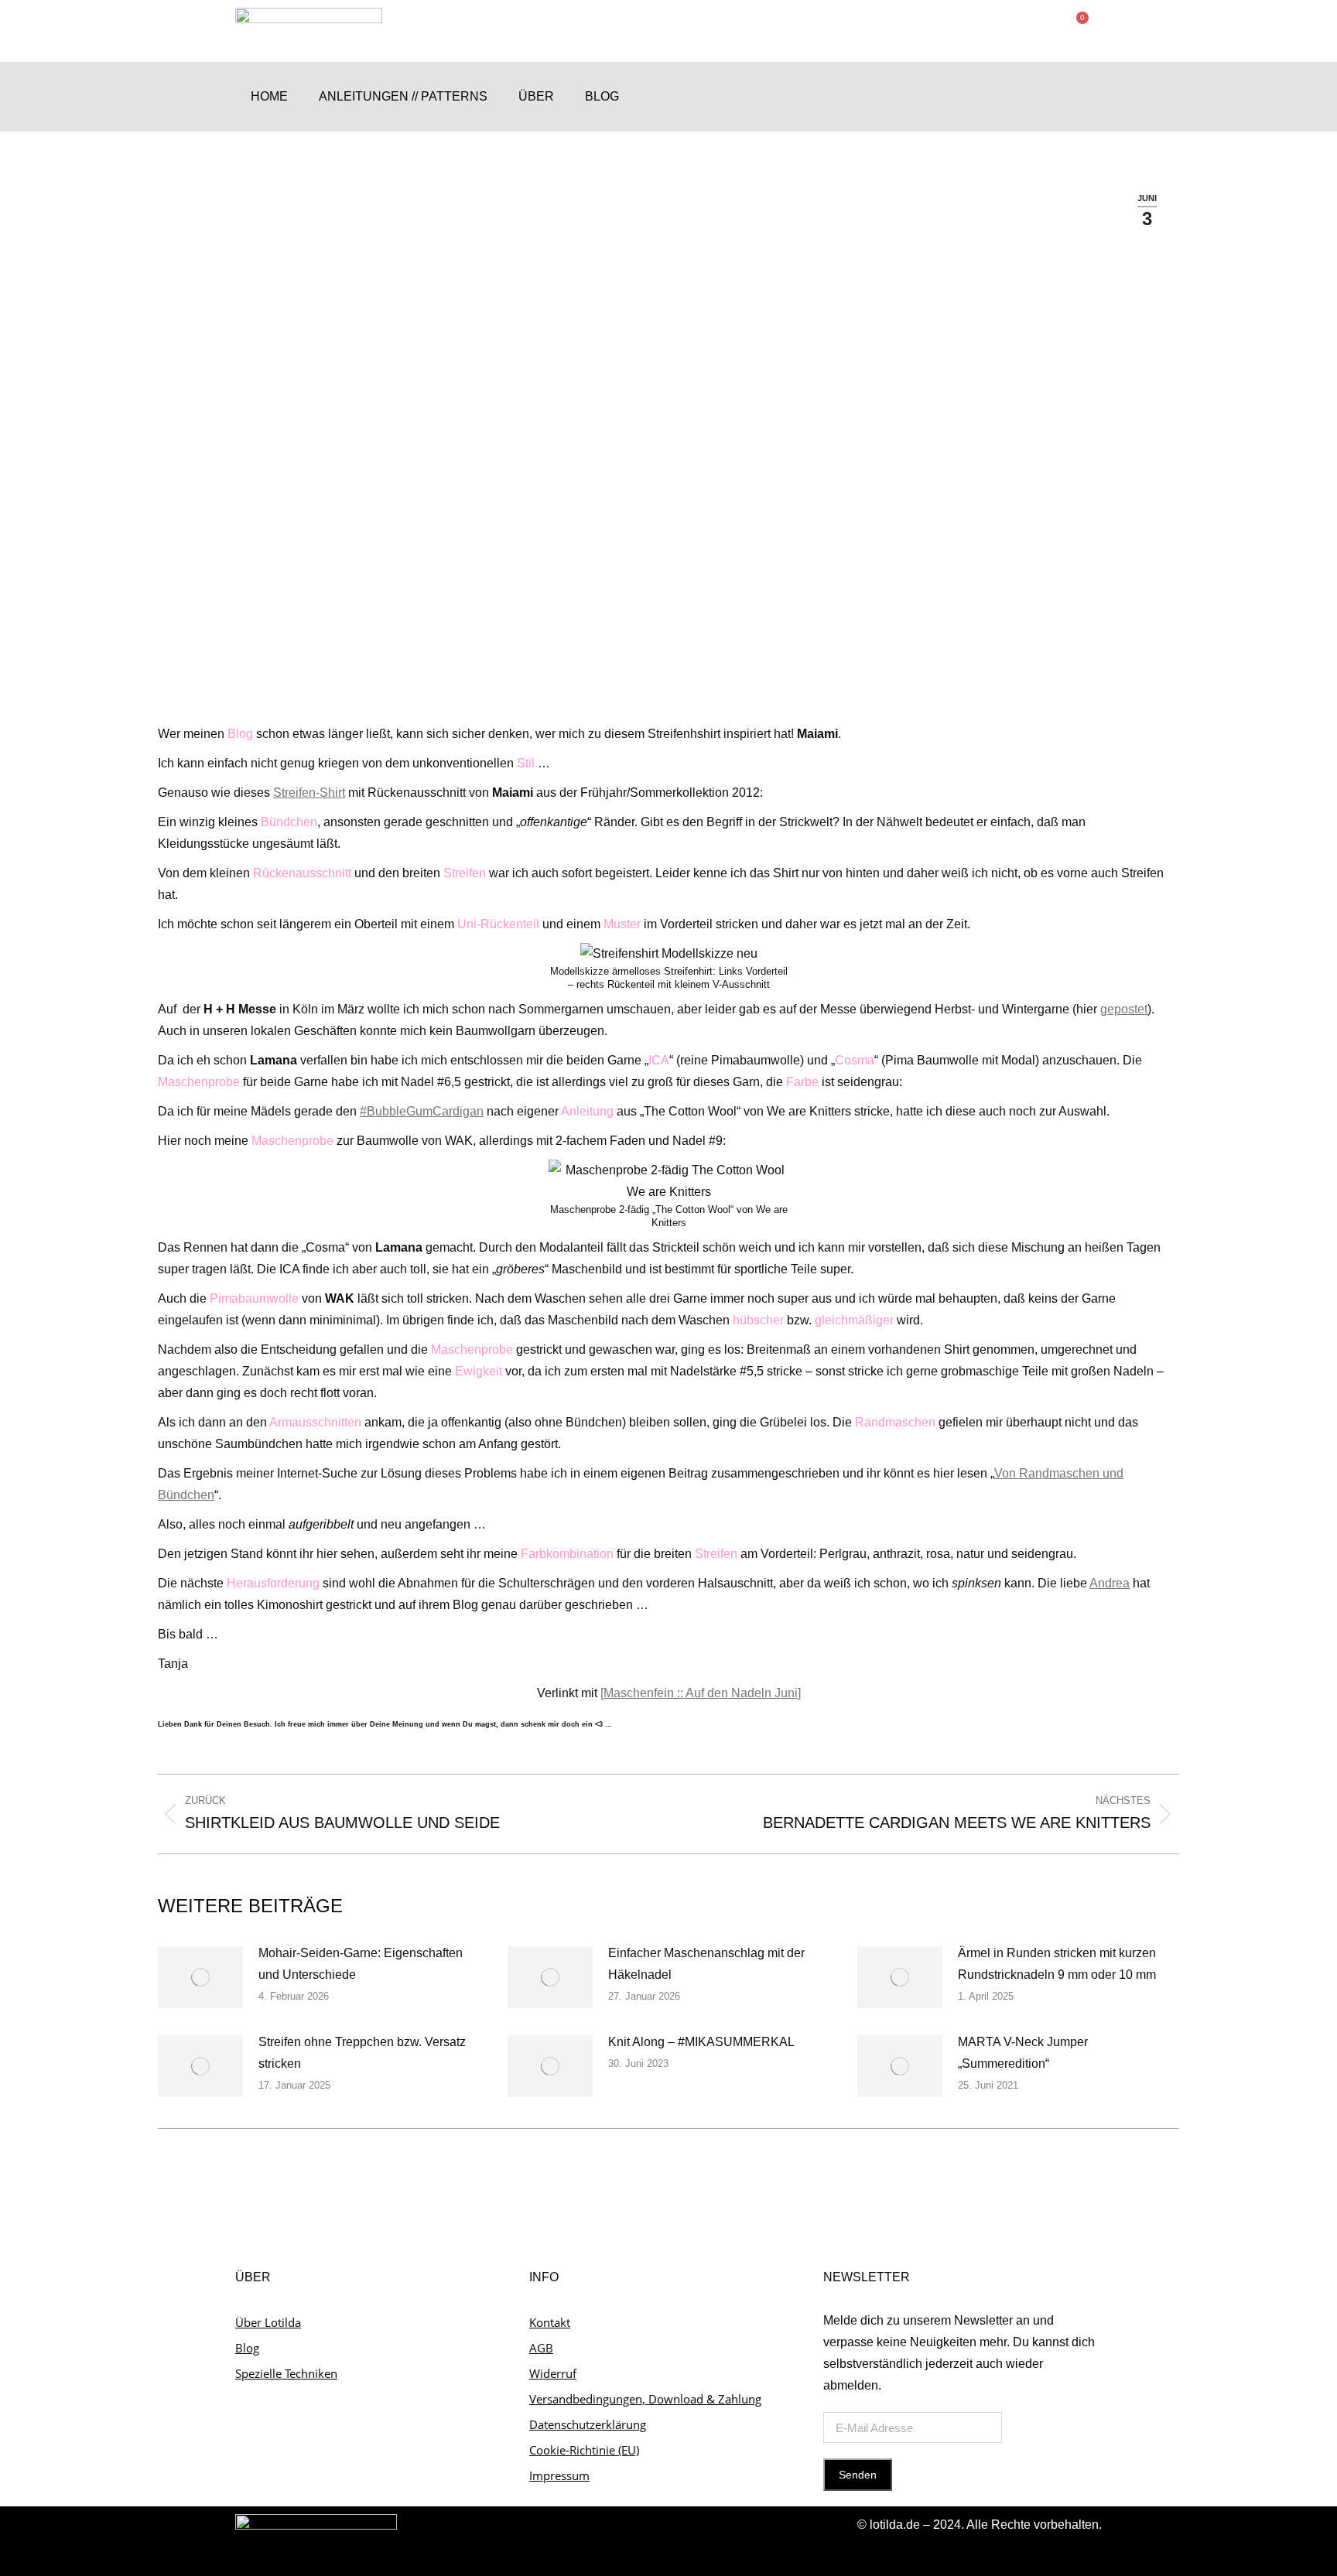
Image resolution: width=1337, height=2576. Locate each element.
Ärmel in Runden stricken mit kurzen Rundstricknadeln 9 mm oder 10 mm (1057, 1964)
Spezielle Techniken (286, 2373)
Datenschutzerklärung (588, 2424)
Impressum (559, 2475)
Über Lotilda (268, 2322)
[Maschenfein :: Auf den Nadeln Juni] (701, 1693)
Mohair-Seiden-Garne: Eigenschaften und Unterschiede (361, 1964)
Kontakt (550, 2322)
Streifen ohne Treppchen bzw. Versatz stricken (362, 2053)
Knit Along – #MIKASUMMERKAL (701, 2042)
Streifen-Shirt (309, 793)
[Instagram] (1057, 97)
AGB (541, 2348)
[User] (1026, 97)
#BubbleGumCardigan (422, 1111)
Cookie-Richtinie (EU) (584, 2450)
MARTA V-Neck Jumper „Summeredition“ (1023, 2053)
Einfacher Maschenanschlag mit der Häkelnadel (706, 1964)
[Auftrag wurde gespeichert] (200, 1977)
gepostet (1124, 1009)
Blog (602, 96)
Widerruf (553, 2373)
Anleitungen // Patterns (403, 96)
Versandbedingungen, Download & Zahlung (645, 2399)
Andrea (1110, 1583)
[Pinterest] (1087, 97)
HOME (269, 96)
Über (536, 96)
